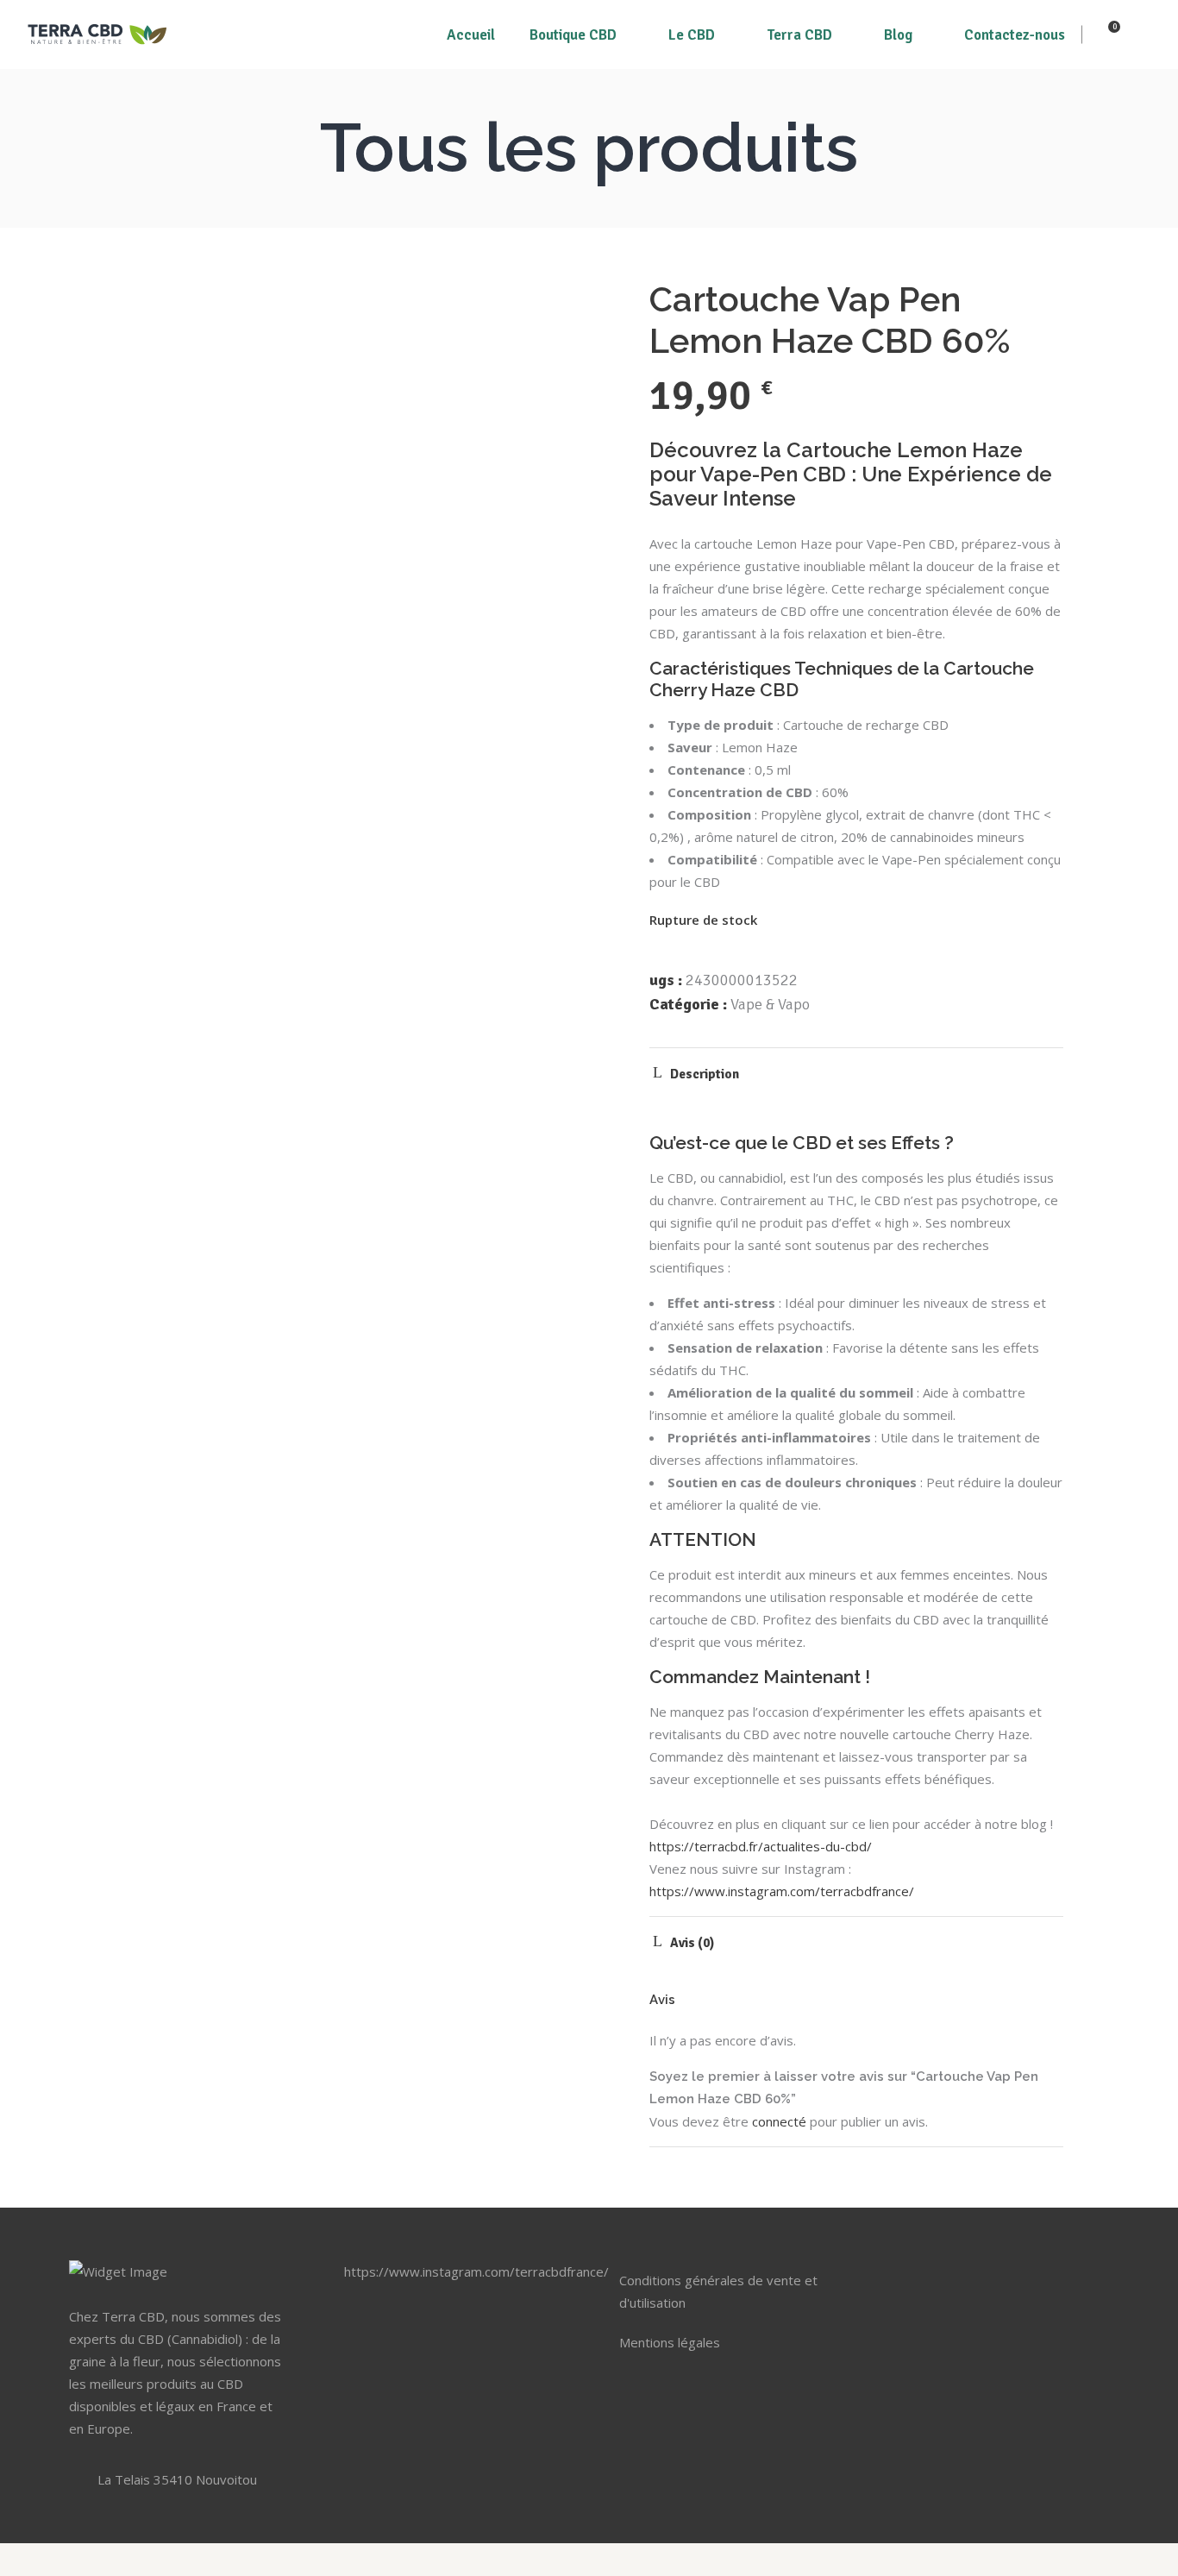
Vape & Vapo (770, 1004)
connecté (779, 2121)
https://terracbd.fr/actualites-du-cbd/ (761, 1846)
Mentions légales (670, 2342)
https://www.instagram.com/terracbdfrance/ (782, 1891)
